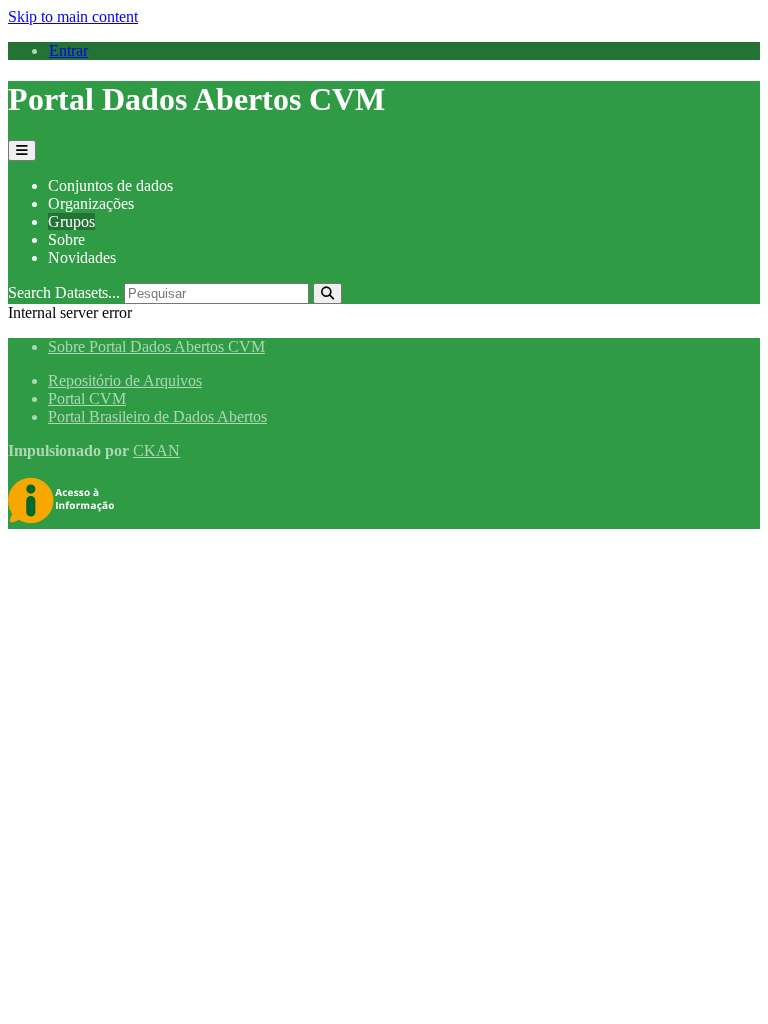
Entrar (68, 50)
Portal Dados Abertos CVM (196, 99)
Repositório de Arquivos (125, 380)
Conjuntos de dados (110, 185)
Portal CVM (87, 398)
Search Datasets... (64, 292)
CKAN (156, 450)
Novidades (82, 257)
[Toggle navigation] (22, 150)
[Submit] (327, 293)
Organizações (91, 203)
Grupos (71, 221)
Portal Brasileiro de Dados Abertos (157, 416)
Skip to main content (73, 16)
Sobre (66, 239)
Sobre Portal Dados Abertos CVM (156, 346)
